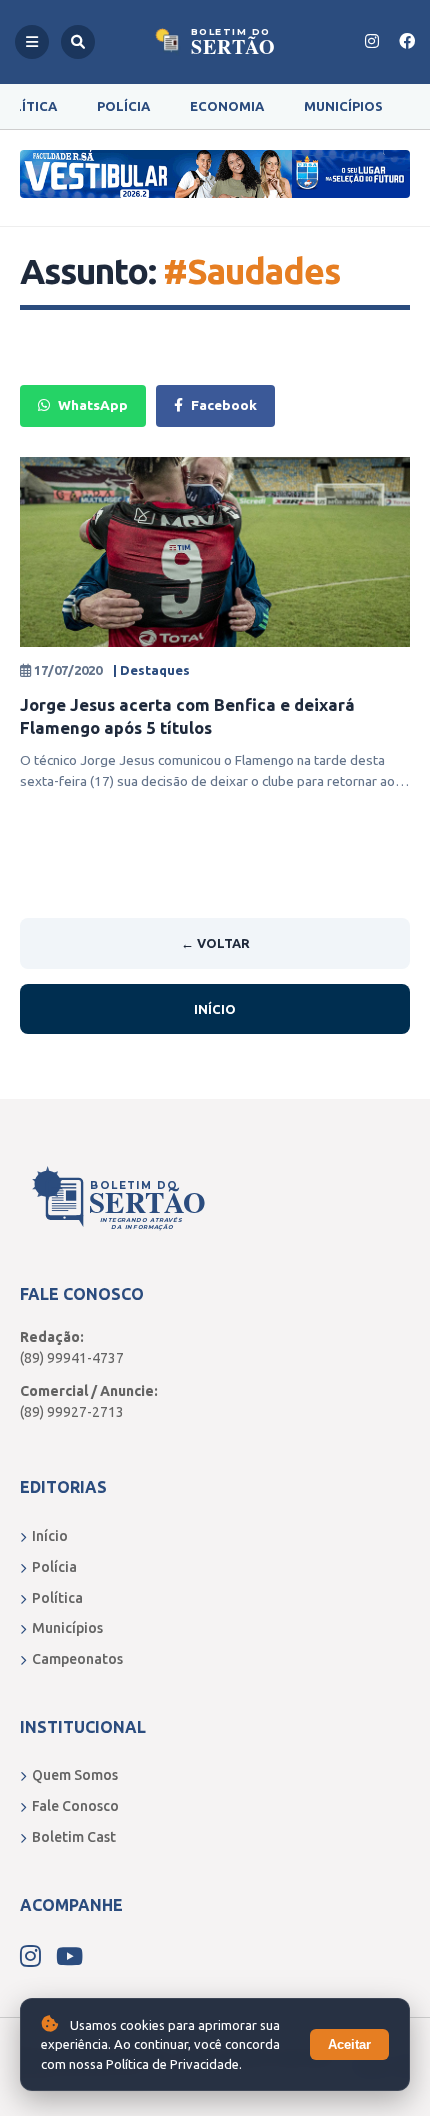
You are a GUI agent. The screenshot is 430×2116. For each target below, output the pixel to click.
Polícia (123, 106)
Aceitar (349, 2044)
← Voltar (215, 943)
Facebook (224, 405)
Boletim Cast (74, 1837)
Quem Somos (75, 1775)
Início (215, 1009)
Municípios (343, 106)
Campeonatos (77, 1659)
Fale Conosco (75, 1806)
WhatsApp (93, 405)
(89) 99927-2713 (72, 1412)
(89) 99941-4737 (72, 1358)
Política (57, 1598)
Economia (227, 106)
